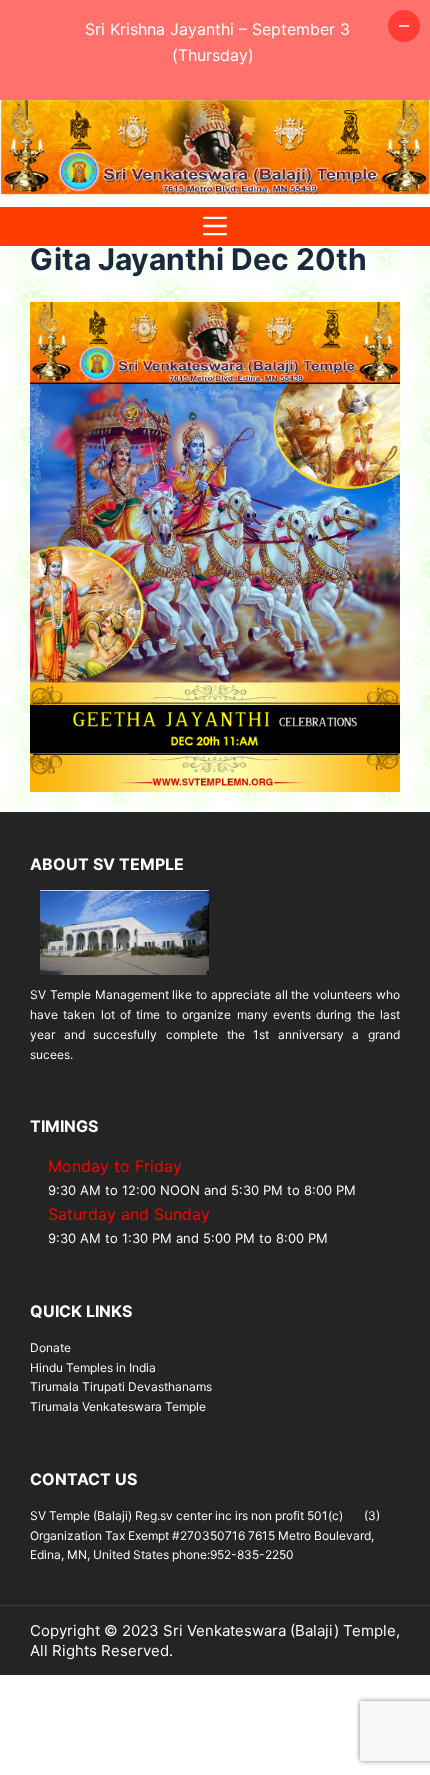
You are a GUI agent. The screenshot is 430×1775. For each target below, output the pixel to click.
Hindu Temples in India (93, 1367)
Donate (50, 1347)
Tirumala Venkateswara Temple (118, 1406)
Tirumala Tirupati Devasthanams (121, 1386)
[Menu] (215, 226)
